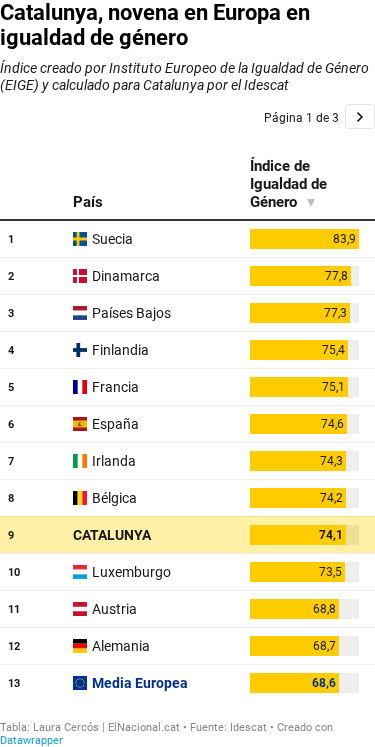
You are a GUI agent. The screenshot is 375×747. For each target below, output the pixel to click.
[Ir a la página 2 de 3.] (360, 116)
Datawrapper (31, 740)
